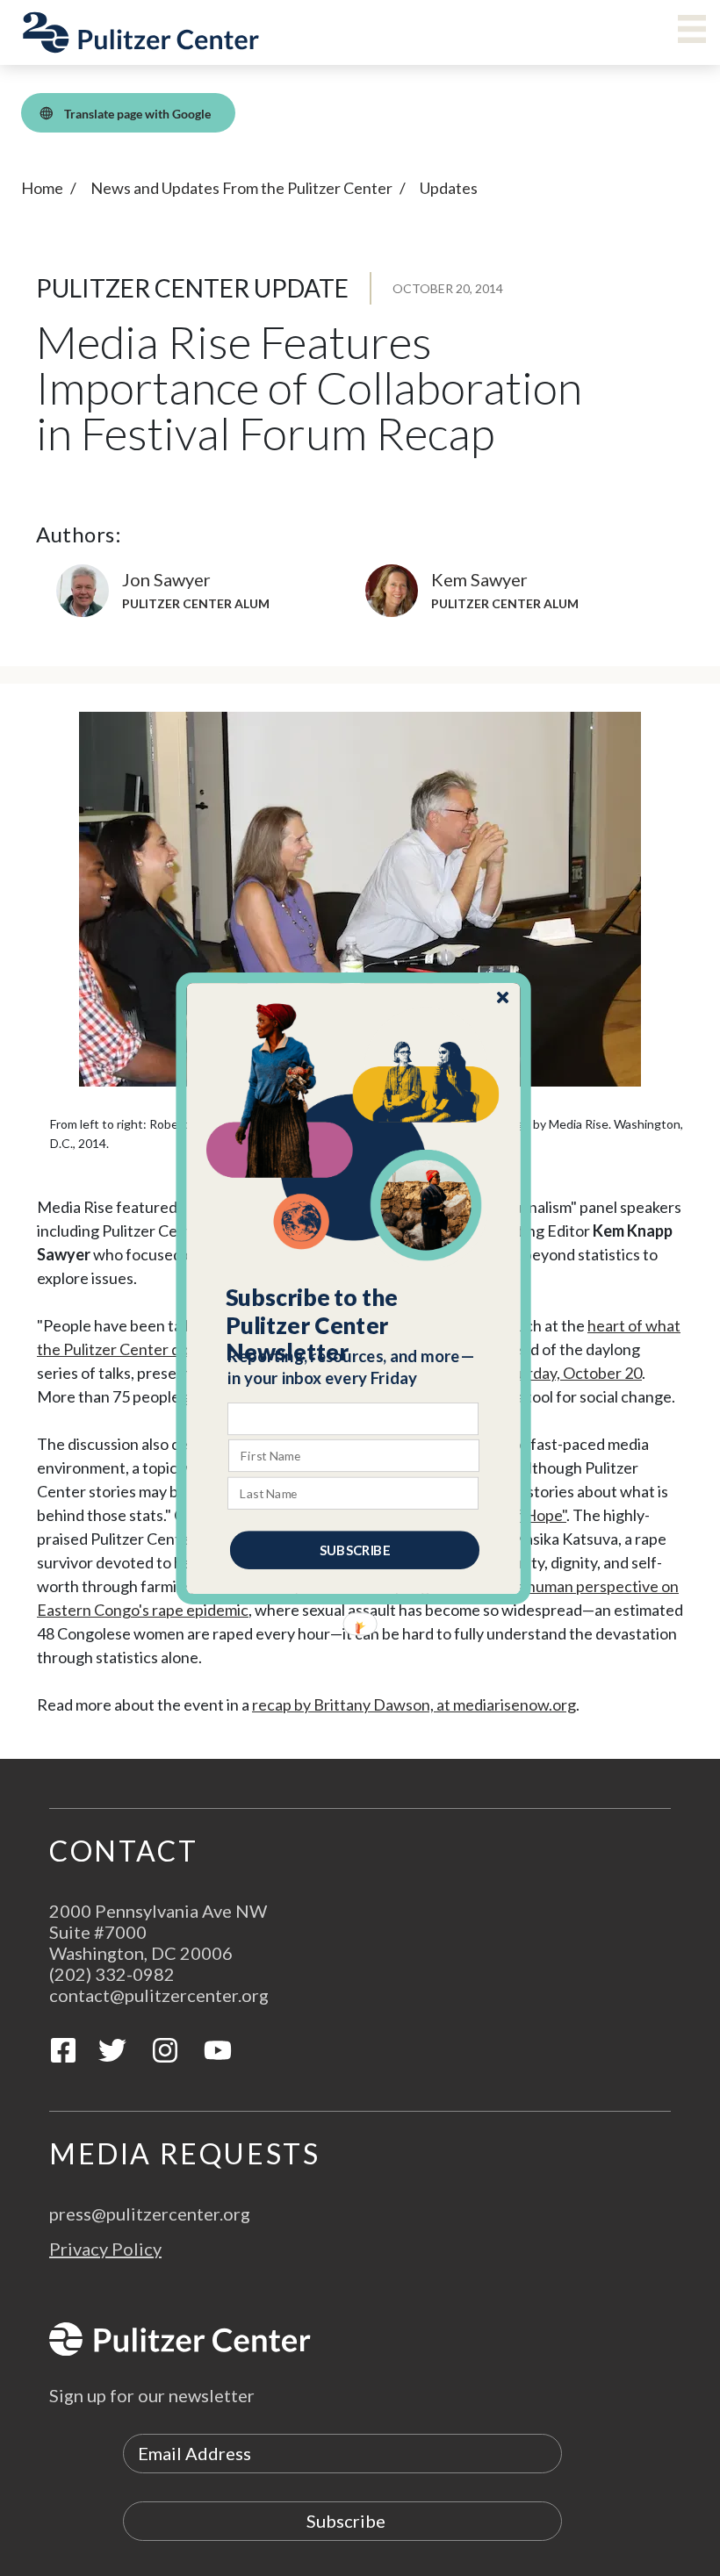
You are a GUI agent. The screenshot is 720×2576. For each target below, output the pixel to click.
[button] (354, 1324)
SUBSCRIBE (355, 1549)
